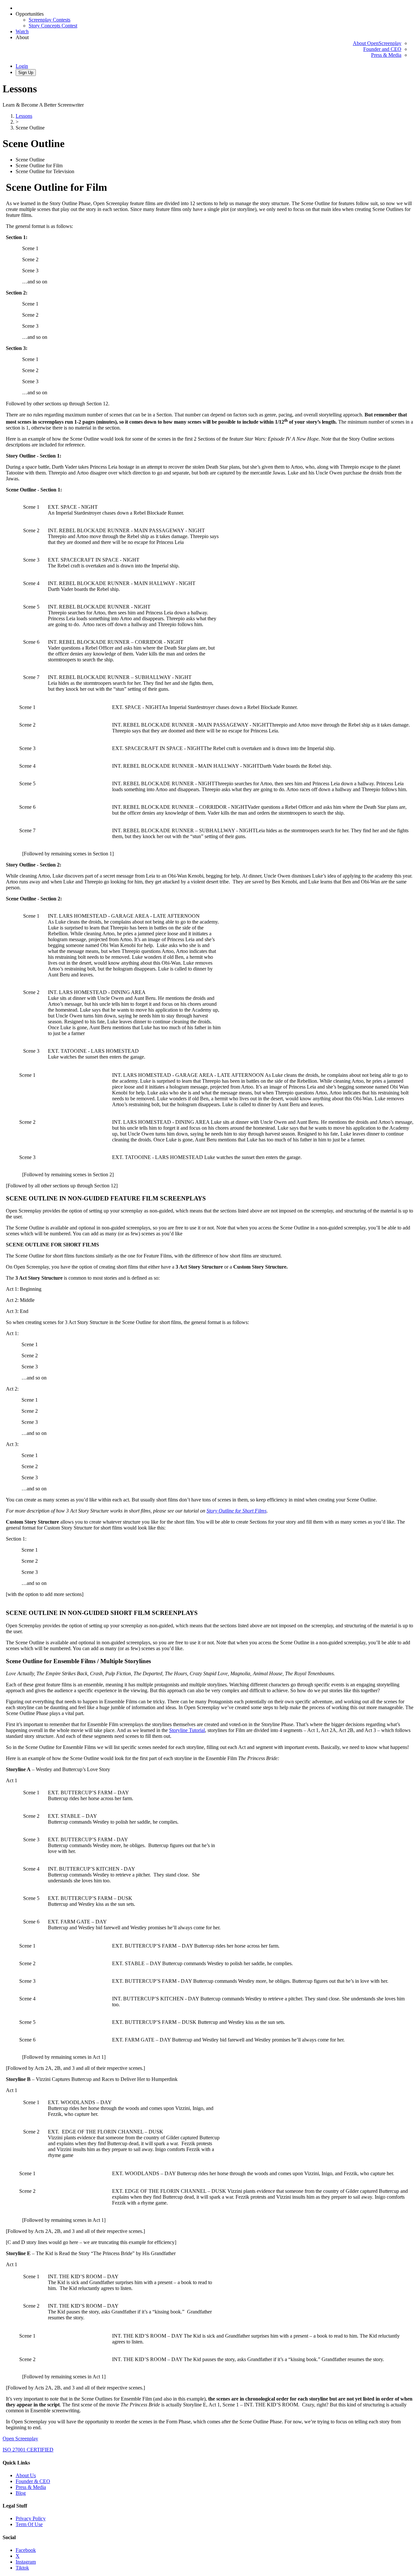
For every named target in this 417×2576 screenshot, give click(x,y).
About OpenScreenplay (377, 43)
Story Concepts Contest (53, 26)
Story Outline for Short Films (237, 1511)
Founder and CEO (382, 49)
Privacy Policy (31, 2518)
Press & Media (386, 55)
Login (22, 66)
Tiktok (22, 2568)
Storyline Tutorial (187, 1730)
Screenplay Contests (50, 20)
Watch (22, 31)
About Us (26, 2475)
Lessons (24, 116)
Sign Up (26, 73)
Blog (21, 2493)
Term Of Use (29, 2524)
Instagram (26, 2562)
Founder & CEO (33, 2481)
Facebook (26, 2550)
